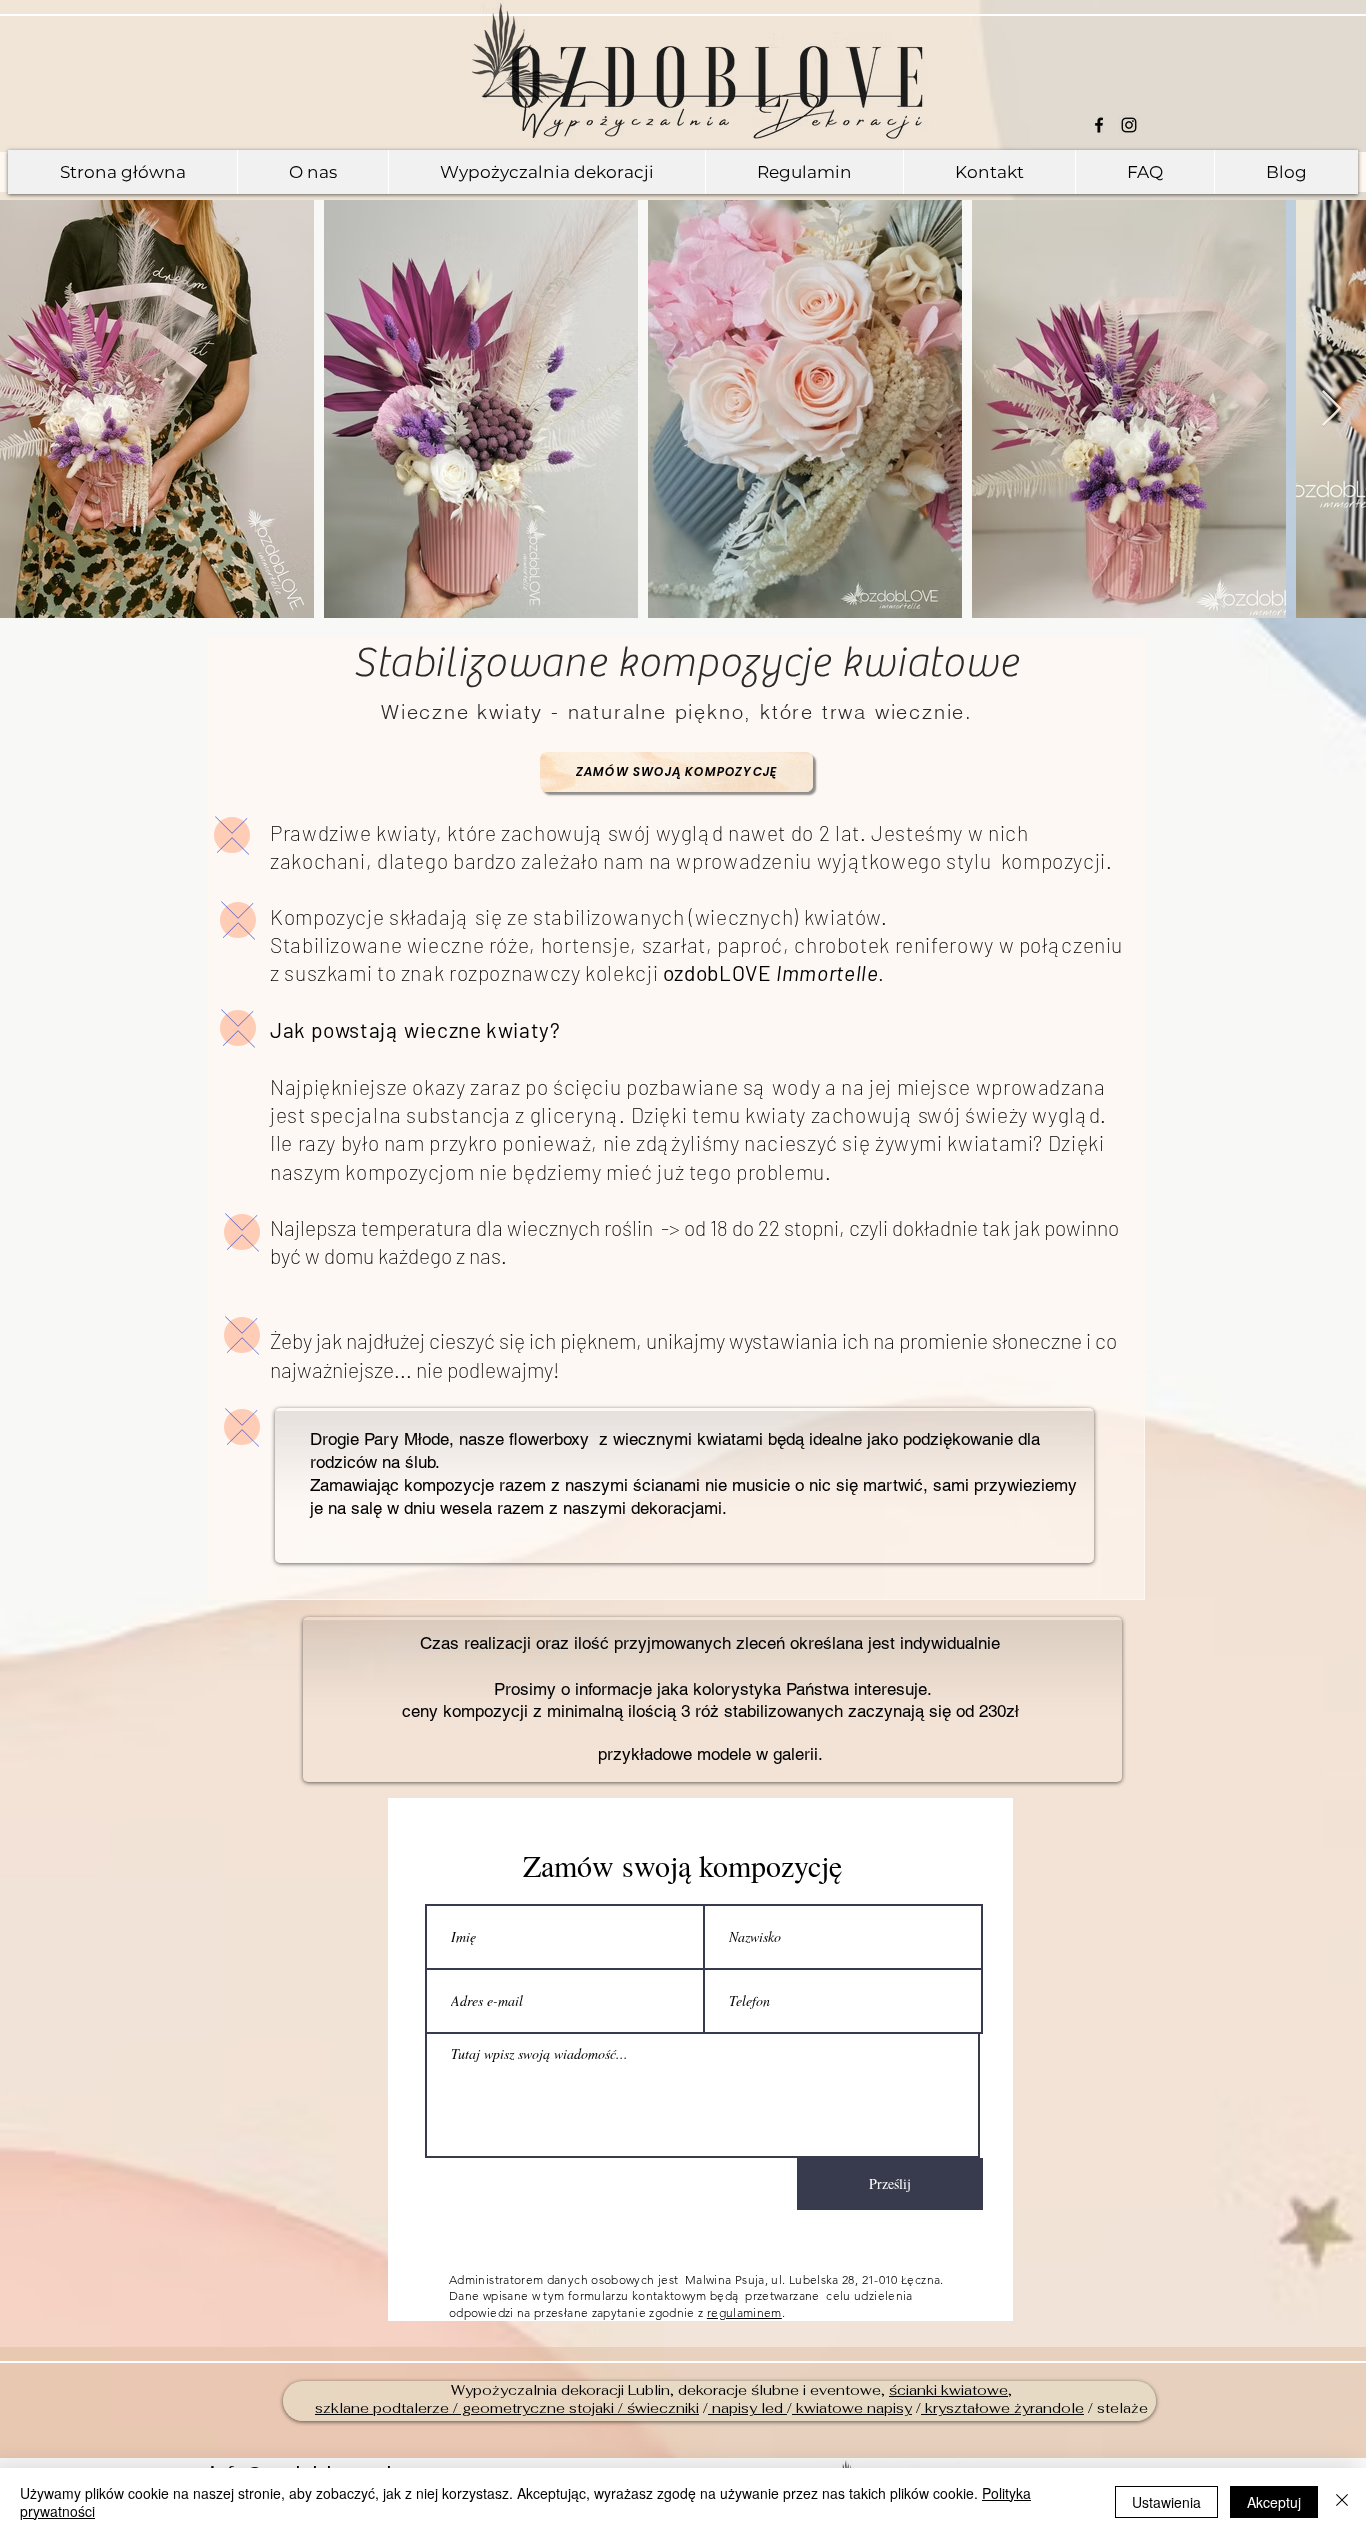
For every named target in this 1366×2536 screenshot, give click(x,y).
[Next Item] (1331, 409)
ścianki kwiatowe (948, 2390)
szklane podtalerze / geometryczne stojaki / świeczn (500, 2408)
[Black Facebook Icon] (1099, 125)
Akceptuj (1274, 2502)
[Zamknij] (1342, 2502)
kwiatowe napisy (852, 2408)
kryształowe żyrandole (1002, 2408)
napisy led (747, 2408)
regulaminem (744, 2312)
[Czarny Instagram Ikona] (1129, 125)
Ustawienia (1166, 2502)
